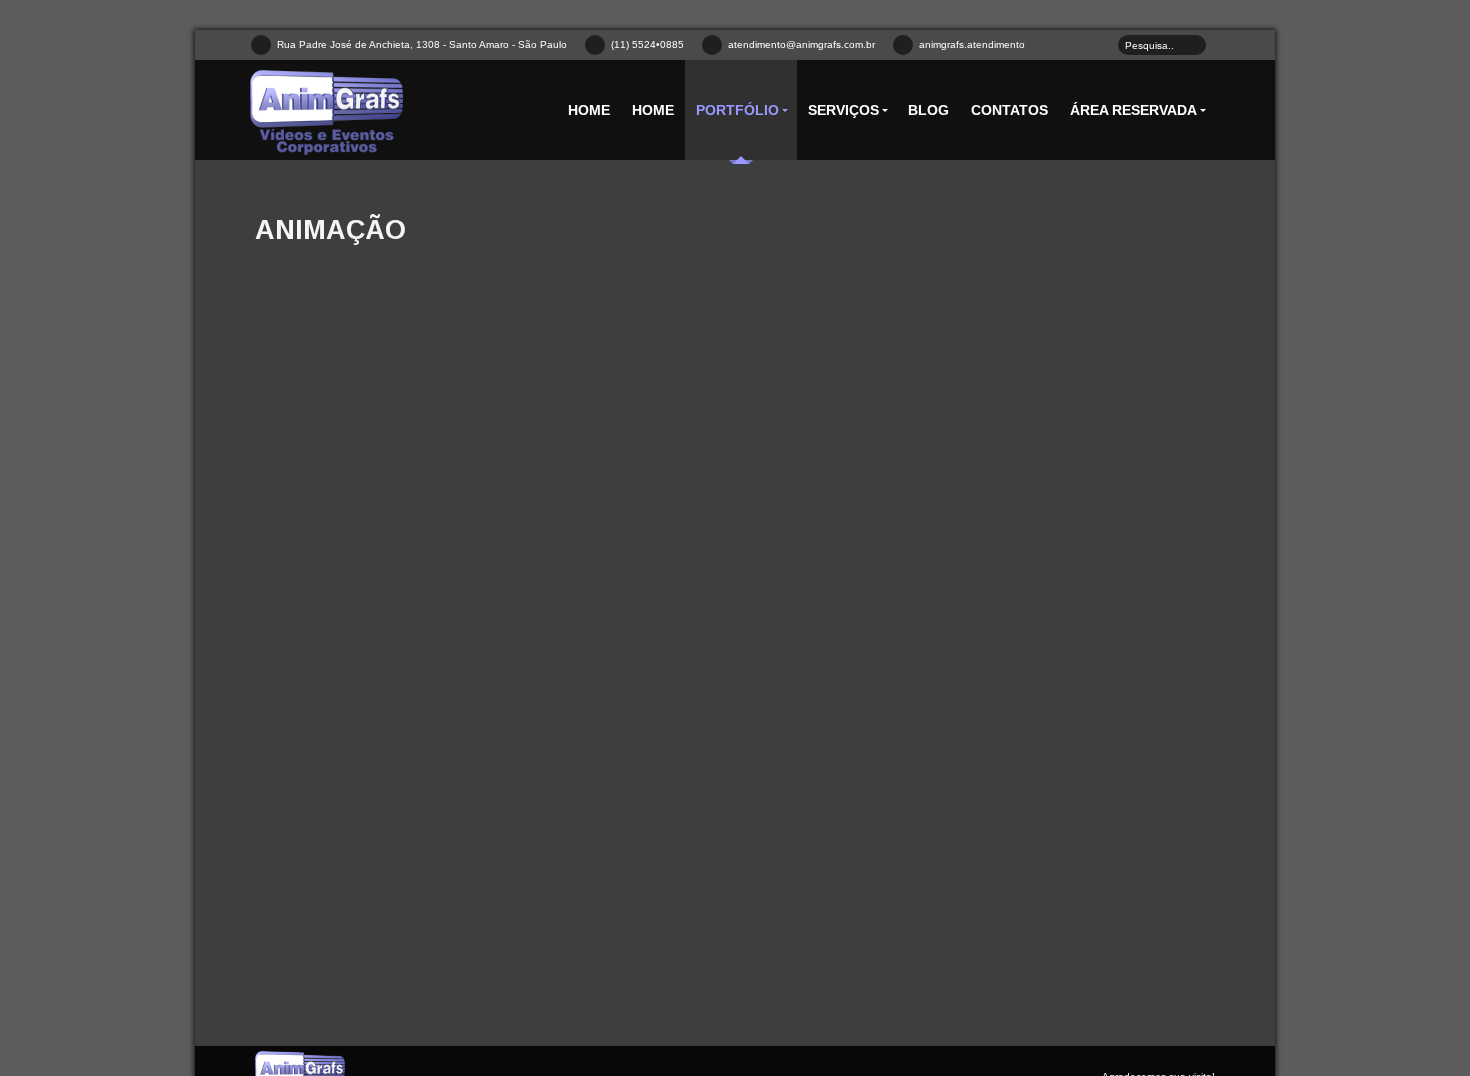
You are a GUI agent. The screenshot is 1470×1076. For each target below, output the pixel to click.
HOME (589, 110)
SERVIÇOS (843, 110)
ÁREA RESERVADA (1133, 110)
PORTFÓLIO (737, 110)
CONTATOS (1009, 110)
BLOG (928, 110)
